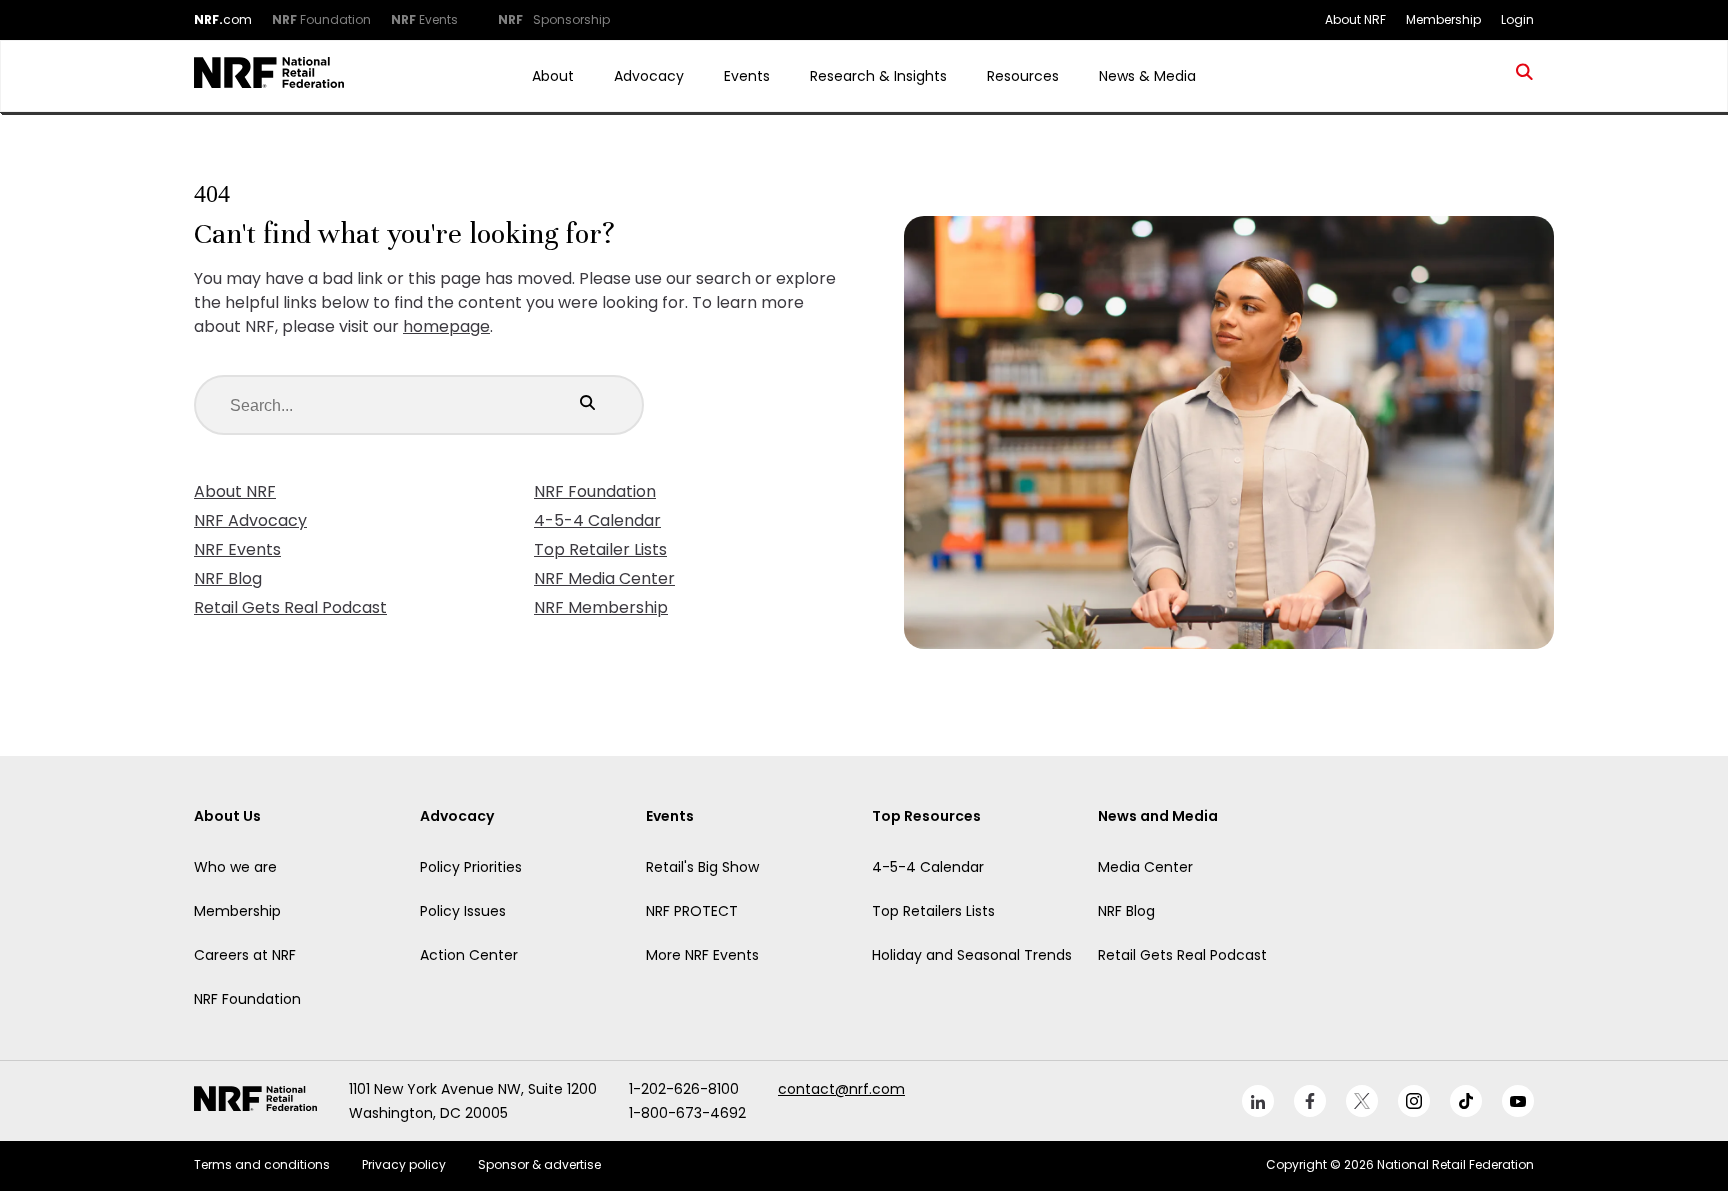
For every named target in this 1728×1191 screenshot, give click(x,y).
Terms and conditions (262, 1164)
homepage (446, 326)
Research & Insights (878, 76)
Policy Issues (463, 911)
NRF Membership (601, 607)
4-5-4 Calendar (597, 520)
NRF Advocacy (250, 520)
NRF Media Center (604, 578)
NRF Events (237, 549)
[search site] (1525, 76)
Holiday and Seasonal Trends (972, 955)
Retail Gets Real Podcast (290, 607)
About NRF (235, 491)
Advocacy (649, 76)
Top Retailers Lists (933, 911)
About (553, 76)
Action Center (469, 955)
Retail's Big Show (702, 867)
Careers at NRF (245, 955)
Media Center (1145, 867)
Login (1517, 19)
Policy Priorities (471, 867)
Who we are (235, 867)
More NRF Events (702, 955)
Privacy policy (404, 1164)
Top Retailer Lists (600, 549)
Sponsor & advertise (539, 1164)
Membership (237, 911)
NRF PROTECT (692, 911)
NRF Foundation (595, 491)
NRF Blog (228, 578)
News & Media (1147, 76)
